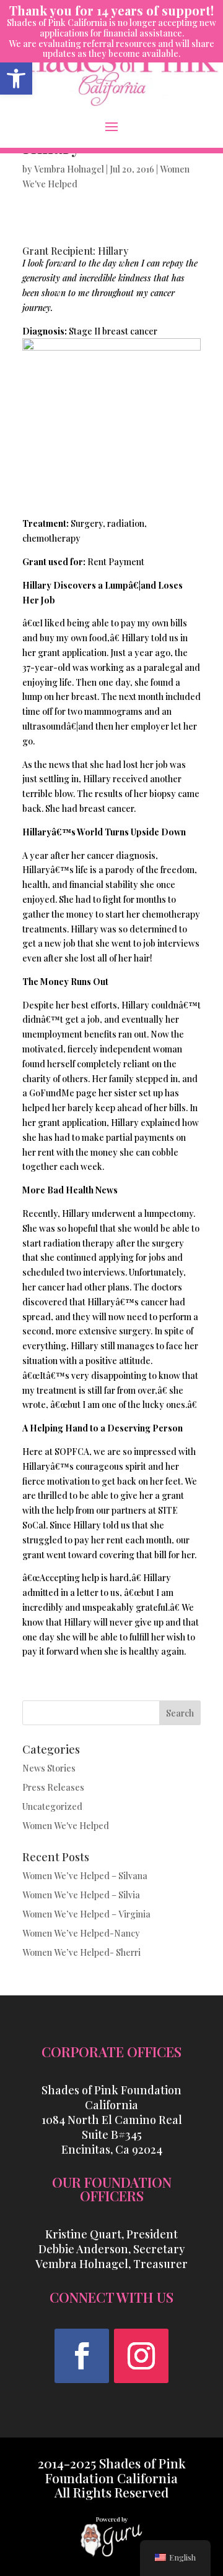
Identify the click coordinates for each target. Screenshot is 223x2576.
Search (180, 1713)
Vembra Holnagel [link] (69, 169)
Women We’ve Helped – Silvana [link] (85, 1876)
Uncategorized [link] (52, 1806)
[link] (16, 79)
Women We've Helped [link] (66, 1826)
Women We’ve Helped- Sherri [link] (81, 1952)
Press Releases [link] (53, 1787)
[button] (111, 126)
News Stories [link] (49, 1768)
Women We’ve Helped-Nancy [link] (81, 1933)
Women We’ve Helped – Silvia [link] (81, 1895)
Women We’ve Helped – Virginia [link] (86, 1914)
